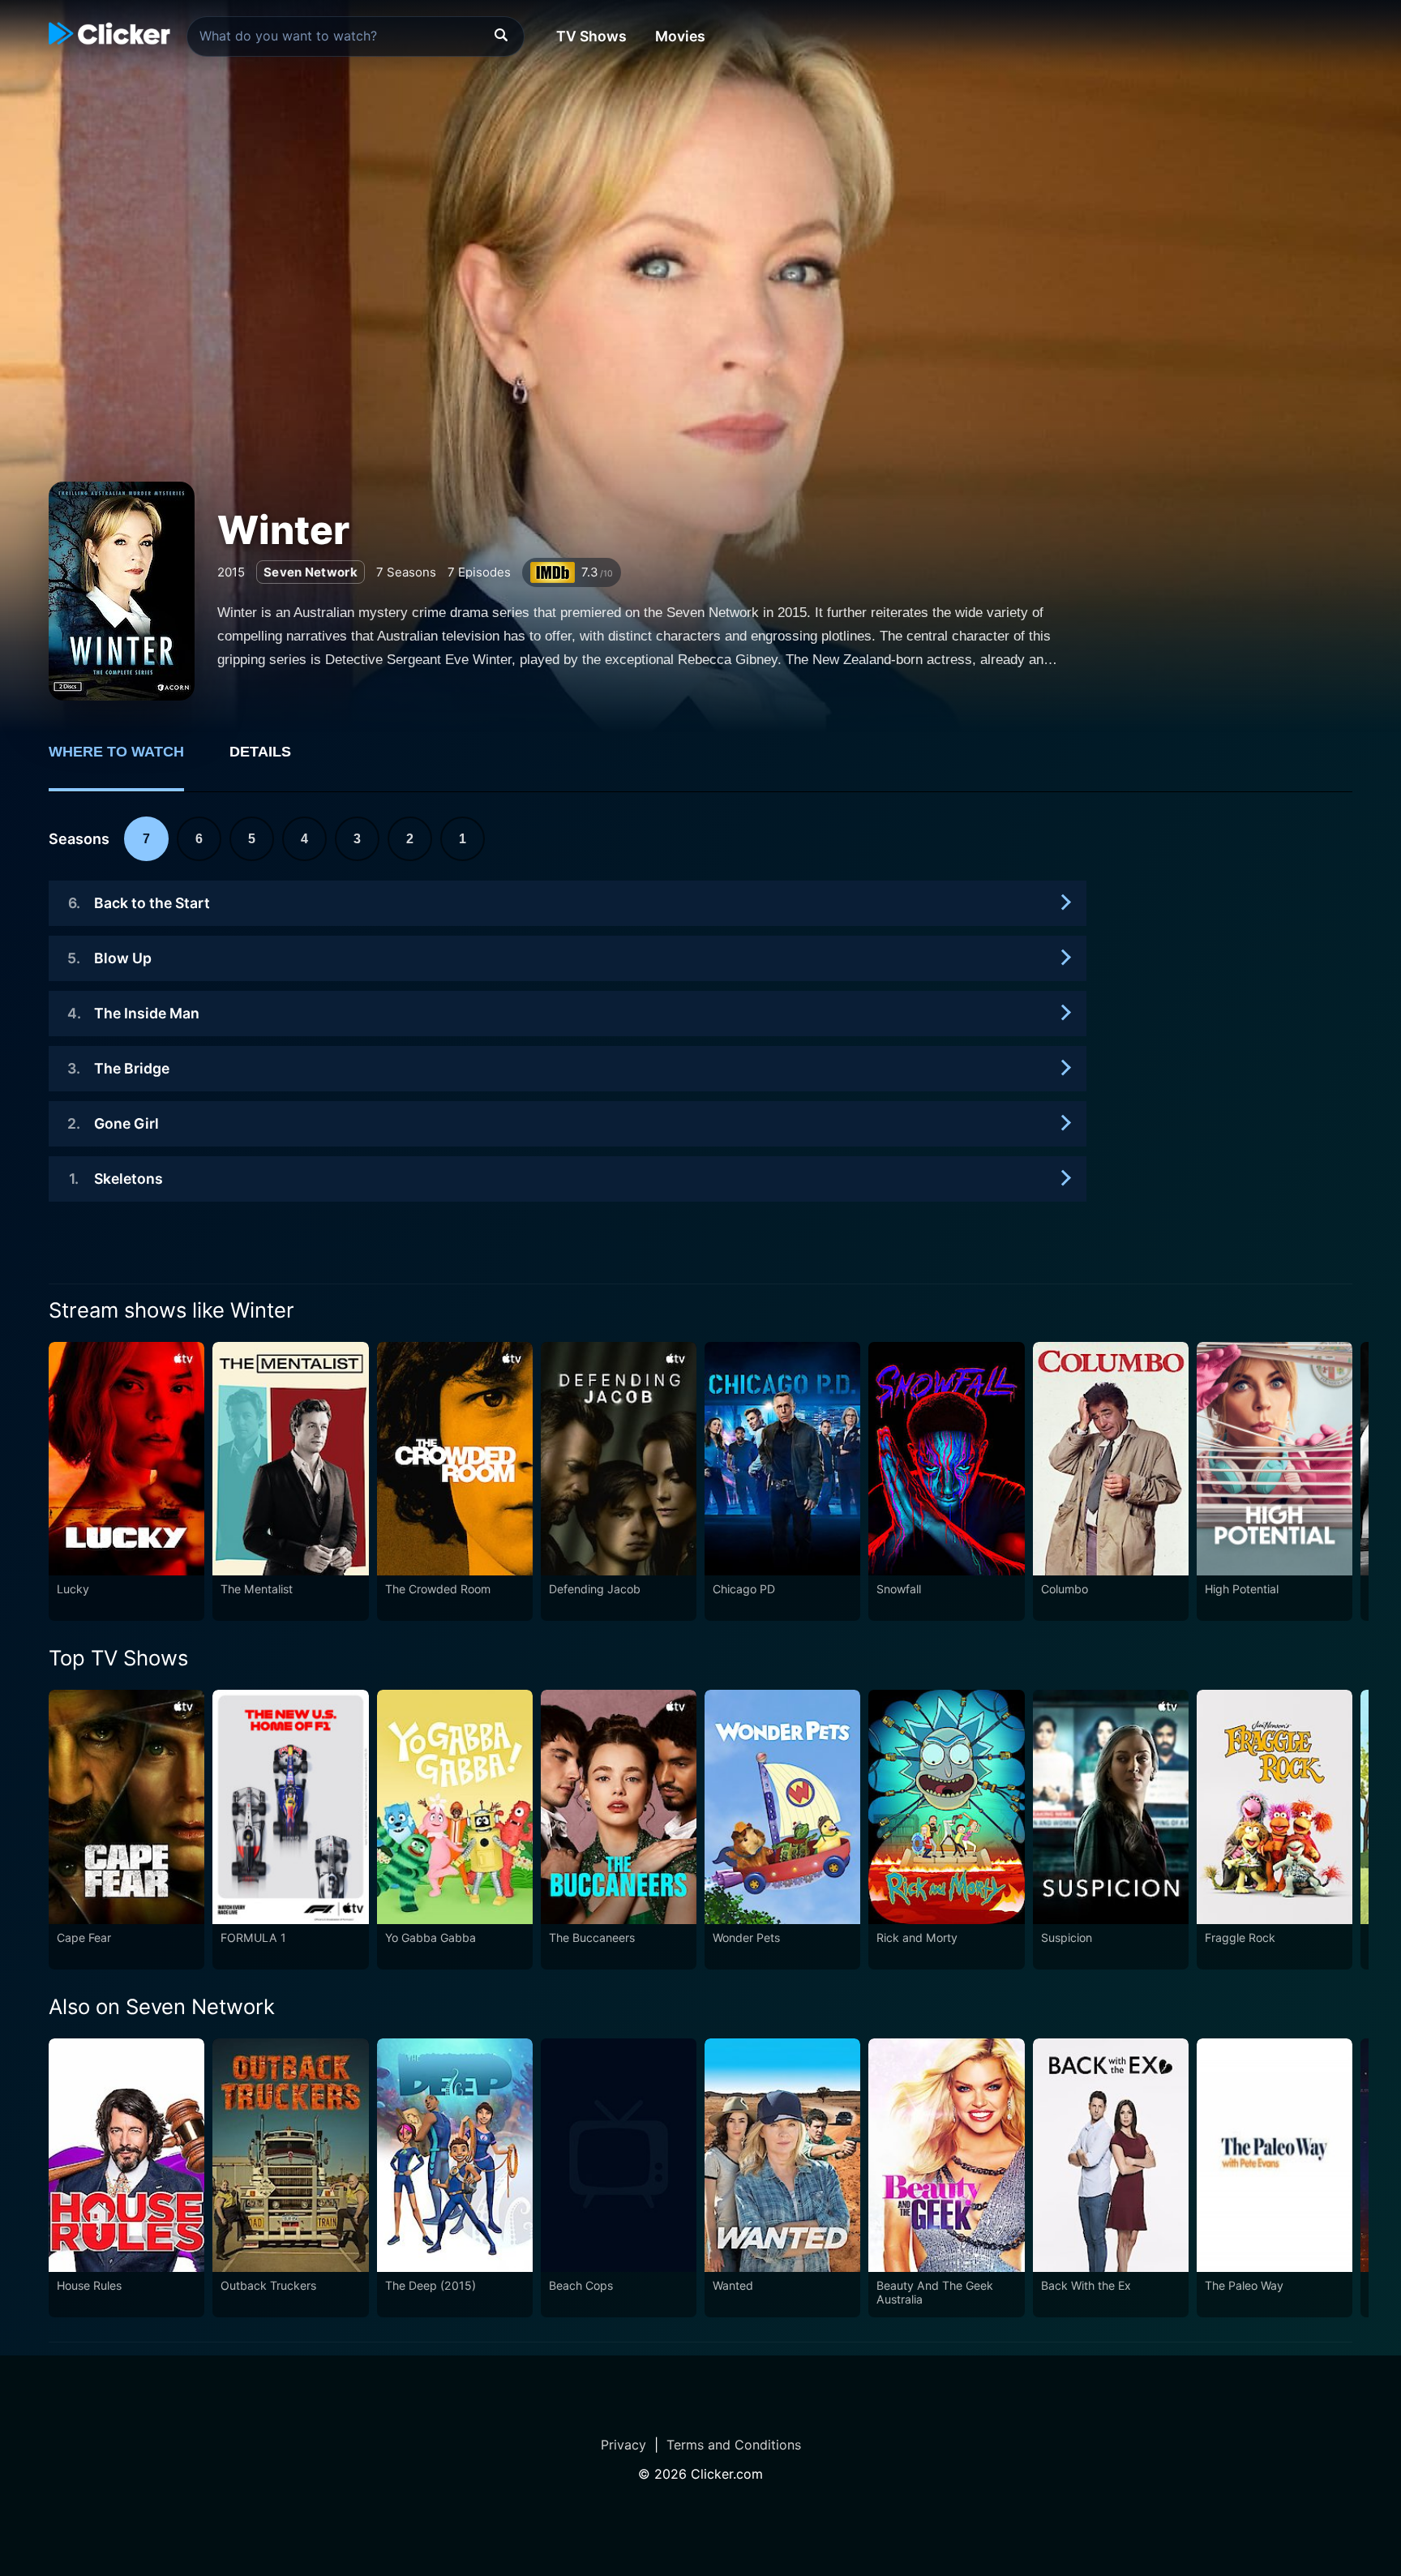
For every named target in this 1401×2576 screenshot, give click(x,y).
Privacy (623, 2445)
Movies (680, 36)
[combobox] (356, 36)
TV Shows (591, 36)
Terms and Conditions (734, 2445)
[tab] (128, 761)
